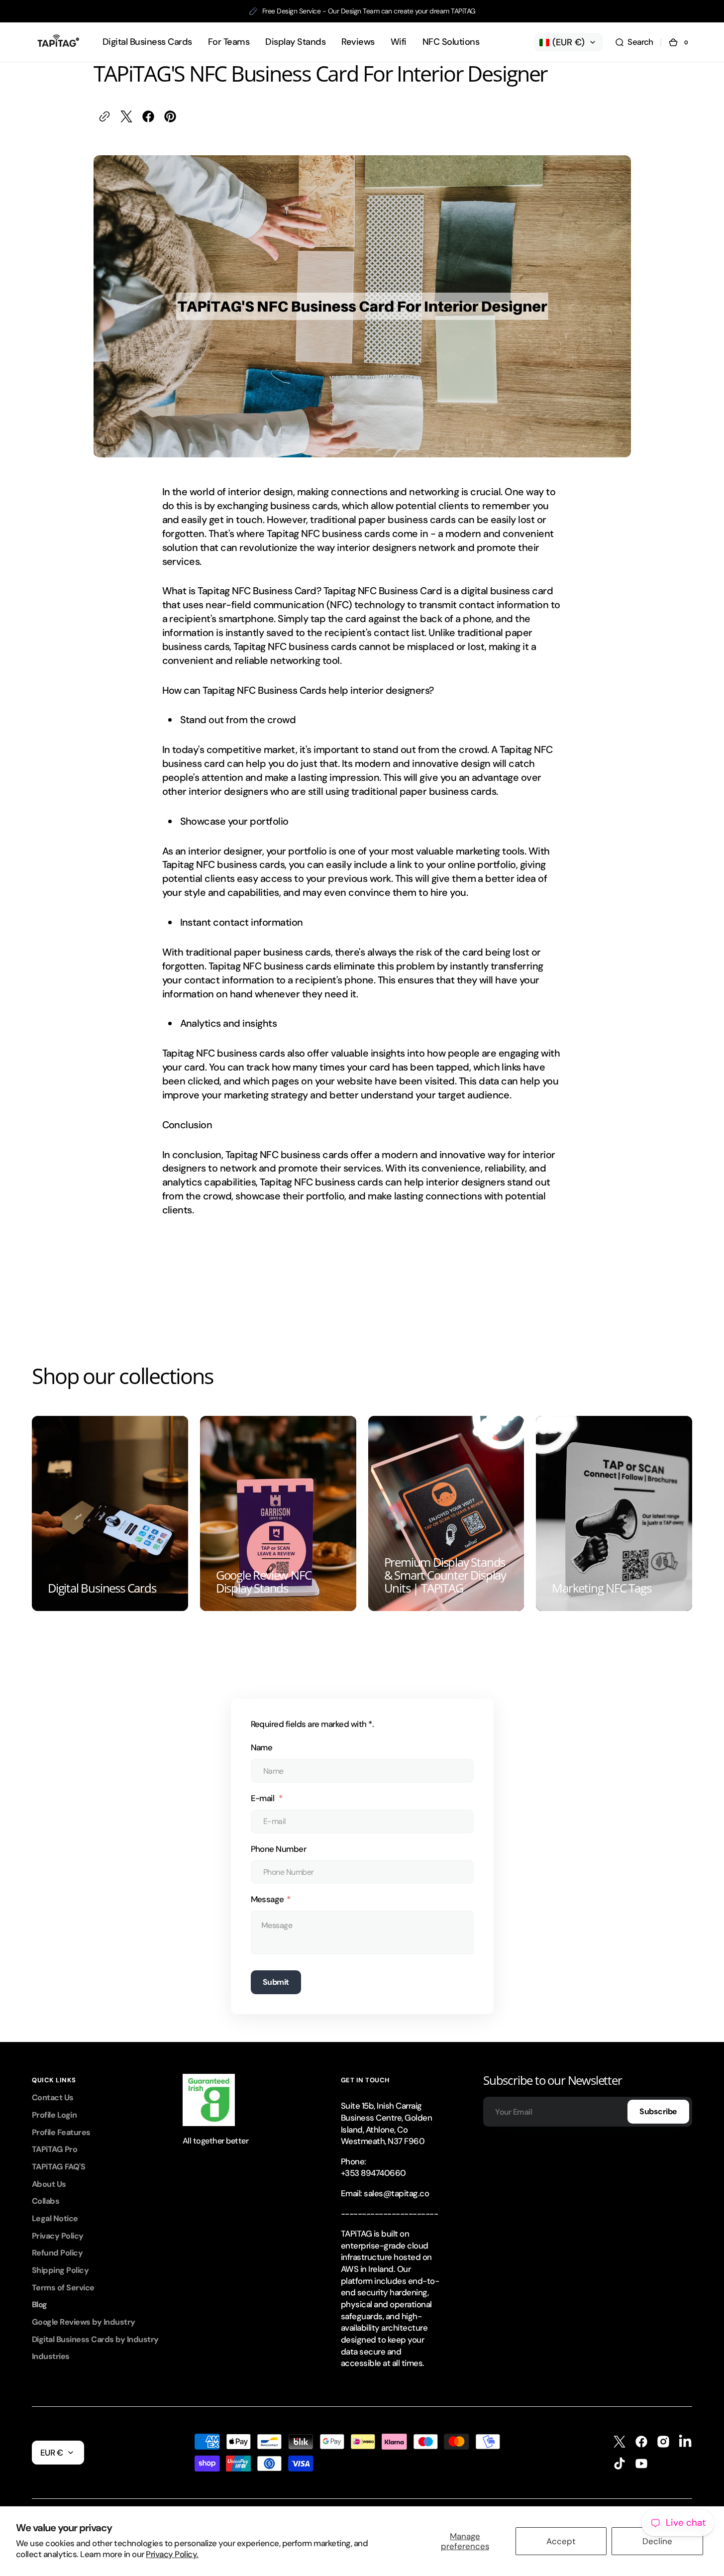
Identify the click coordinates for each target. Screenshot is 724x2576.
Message (267, 1899)
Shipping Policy (60, 2270)
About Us (49, 2184)
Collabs (46, 2201)
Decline (657, 2541)
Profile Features (61, 2132)
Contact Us (53, 2097)
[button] (634, 42)
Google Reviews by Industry (84, 2322)
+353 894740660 (373, 2173)
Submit (276, 1982)
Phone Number (279, 1849)
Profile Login (54, 2115)
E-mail (263, 1798)
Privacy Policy (58, 2236)
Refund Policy (57, 2253)
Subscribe (658, 2111)
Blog (40, 2305)
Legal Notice (55, 2218)
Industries (51, 2356)
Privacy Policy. (172, 2554)
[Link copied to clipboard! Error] (104, 116)
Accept (561, 2541)
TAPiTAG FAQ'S (58, 2167)
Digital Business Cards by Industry (95, 2339)
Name (262, 1747)
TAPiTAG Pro (54, 2149)
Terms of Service (63, 2288)
